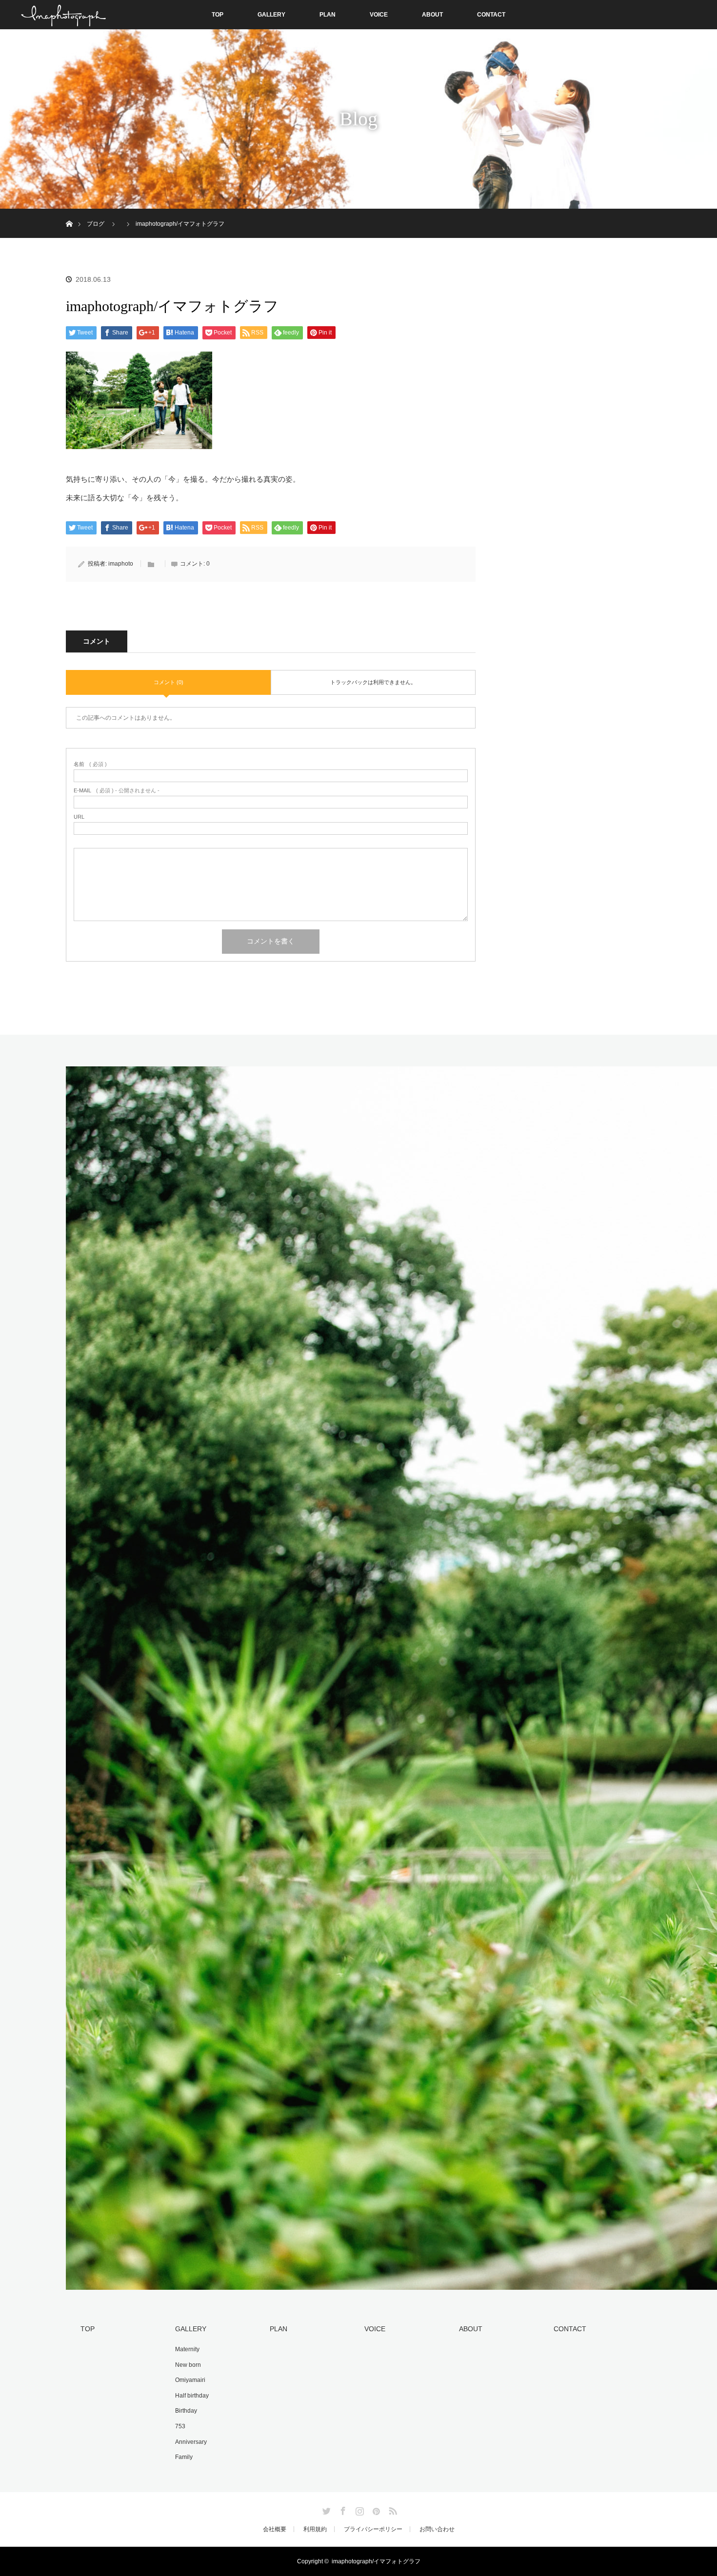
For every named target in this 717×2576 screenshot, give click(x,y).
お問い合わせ (437, 2529)
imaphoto (121, 564)
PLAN (328, 15)
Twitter (325, 2509)
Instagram (358, 2509)
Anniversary (191, 2442)
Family (184, 2457)
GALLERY (271, 15)
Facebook (342, 2509)
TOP (218, 15)
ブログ (96, 224)
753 (180, 2426)
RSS (392, 2509)
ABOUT (432, 15)
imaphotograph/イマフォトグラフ (376, 2561)
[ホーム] (69, 212)
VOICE (379, 15)
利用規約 (315, 2529)
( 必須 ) (90, 764)
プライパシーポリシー (373, 2529)
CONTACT (491, 15)
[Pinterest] (375, 2509)
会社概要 (275, 2529)
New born (188, 2365)
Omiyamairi (190, 2380)
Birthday (186, 2411)
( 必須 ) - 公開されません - (117, 791)
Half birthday (192, 2396)
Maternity (187, 2349)
